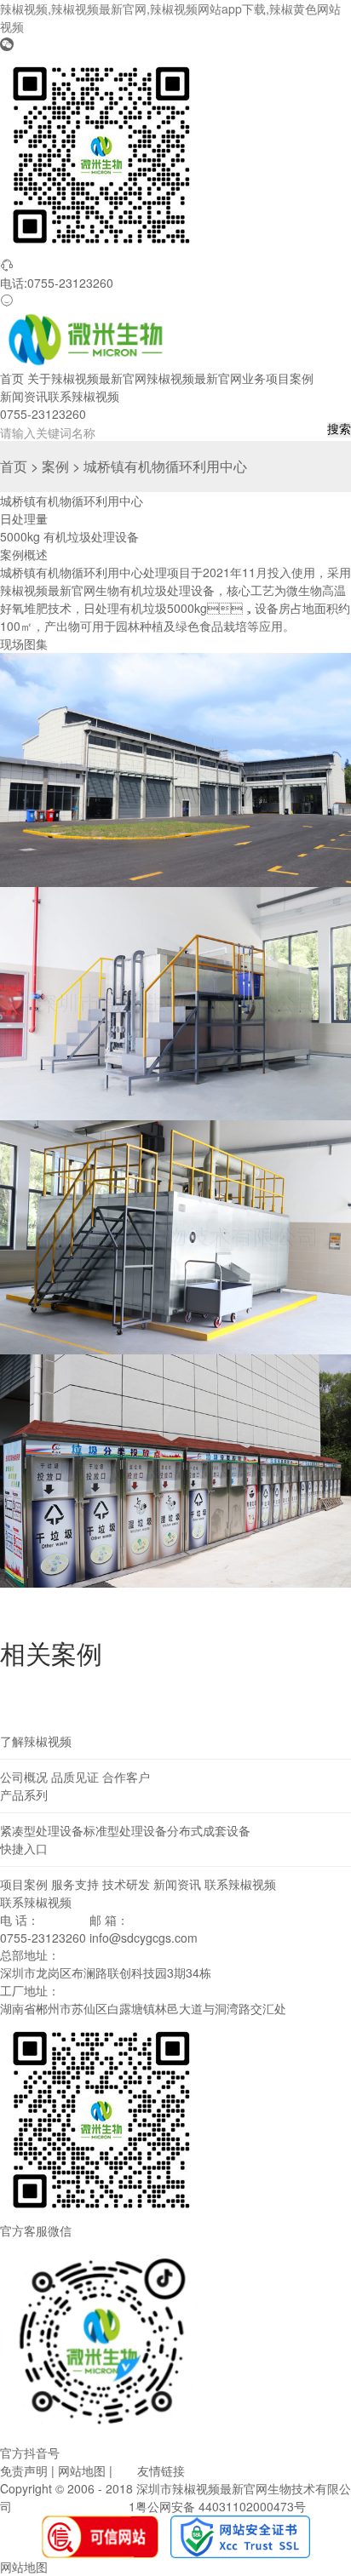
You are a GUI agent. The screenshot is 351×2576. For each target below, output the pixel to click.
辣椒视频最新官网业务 (206, 378)
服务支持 (75, 1884)
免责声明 (24, 2470)
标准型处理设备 (125, 1830)
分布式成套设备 (209, 1830)
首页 (12, 378)
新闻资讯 (24, 396)
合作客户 (126, 1777)
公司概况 (24, 1777)
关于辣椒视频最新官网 (87, 378)
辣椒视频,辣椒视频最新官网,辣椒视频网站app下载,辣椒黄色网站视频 (170, 17)
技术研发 (126, 1884)
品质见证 (75, 1777)
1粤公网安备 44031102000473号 (217, 2506)
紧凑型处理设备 (42, 1830)
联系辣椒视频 (83, 396)
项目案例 (290, 378)
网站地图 (82, 2470)
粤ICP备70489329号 (70, 2506)
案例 (55, 466)
